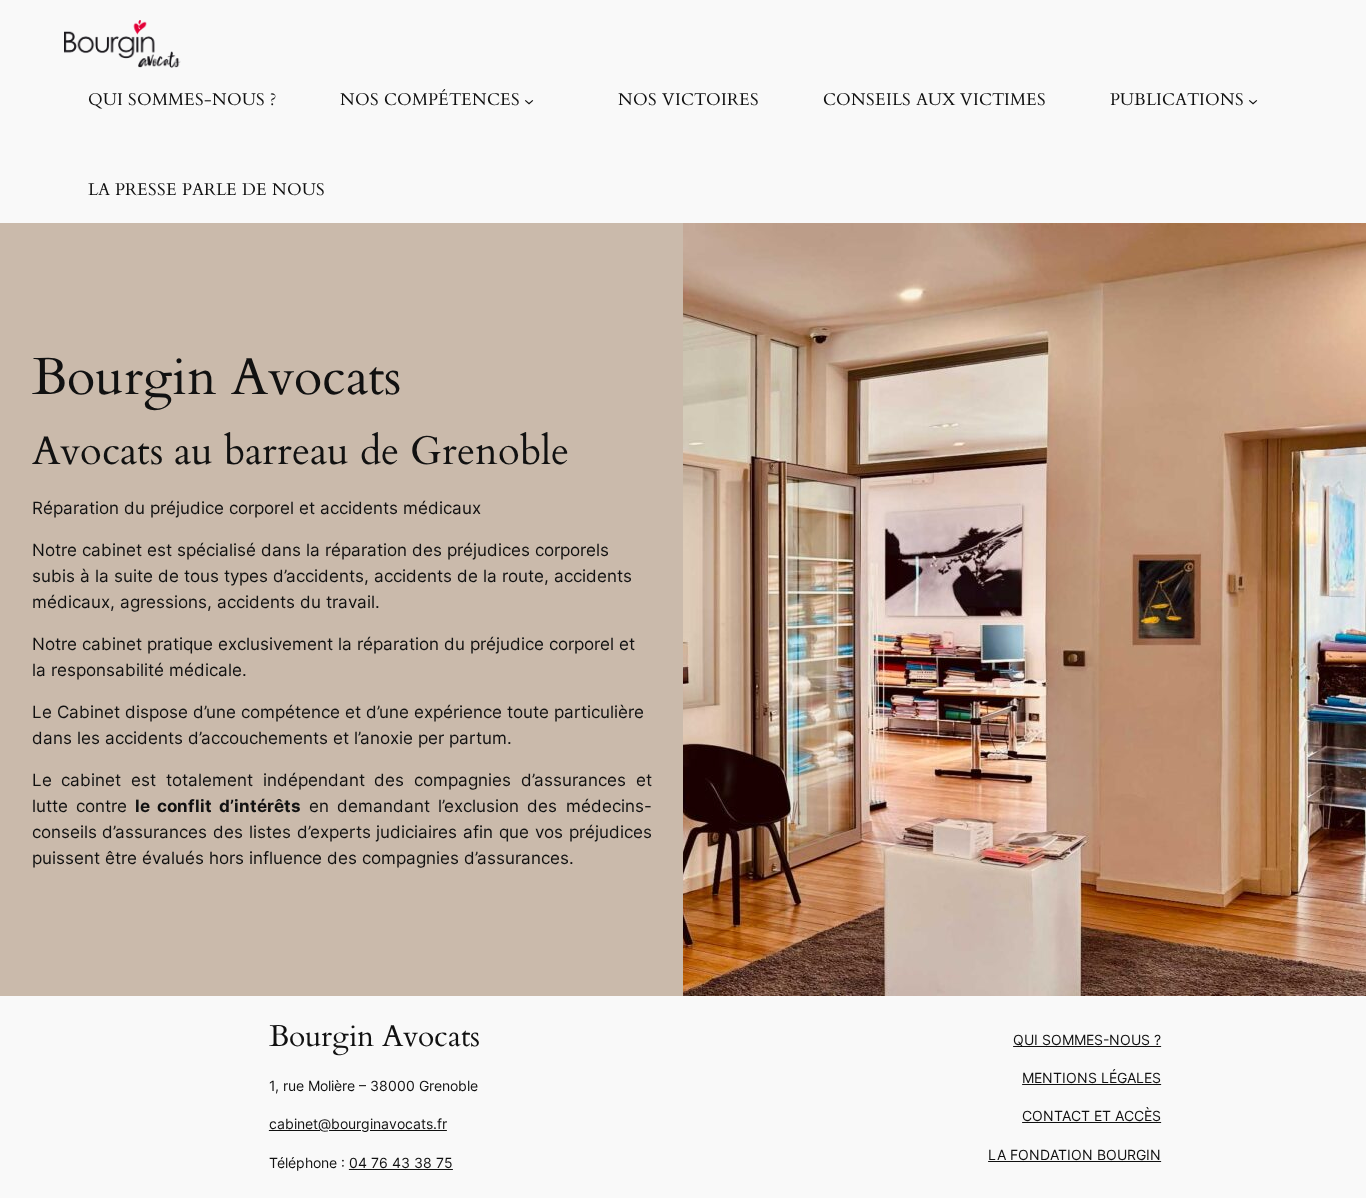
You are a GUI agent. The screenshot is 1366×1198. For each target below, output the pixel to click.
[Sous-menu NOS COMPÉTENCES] (529, 100)
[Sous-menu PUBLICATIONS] (1253, 100)
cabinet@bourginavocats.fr (358, 1123)
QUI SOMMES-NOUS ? (1087, 1039)
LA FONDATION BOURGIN (1074, 1154)
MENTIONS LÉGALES (1091, 1077)
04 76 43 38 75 (401, 1162)
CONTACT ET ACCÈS (1091, 1115)
